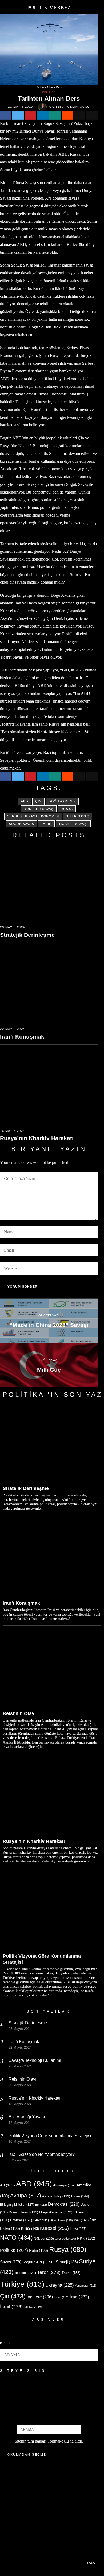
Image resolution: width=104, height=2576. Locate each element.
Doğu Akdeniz (62, 801)
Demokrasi (64, 2204)
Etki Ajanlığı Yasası (27, 2117)
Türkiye (22, 2284)
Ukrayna (60, 2285)
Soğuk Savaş (21, 824)
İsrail (11, 2307)
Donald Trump (23, 2212)
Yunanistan (86, 2286)
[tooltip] (6, 115)
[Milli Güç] (49, 1365)
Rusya (67, 809)
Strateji (67, 2262)
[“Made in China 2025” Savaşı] (49, 1321)
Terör (49, 2272)
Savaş (11, 2262)
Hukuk (65, 2220)
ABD (25, 801)
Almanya (64, 2185)
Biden (80, 2196)
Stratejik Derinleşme (27, 935)
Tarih (46, 824)
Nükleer (44, 2239)
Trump (71, 2273)
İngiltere (40, 2297)
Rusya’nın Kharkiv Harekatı (37, 1138)
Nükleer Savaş (39, 809)
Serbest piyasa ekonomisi (33, 816)
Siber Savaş (78, 816)
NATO (16, 2238)
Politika (49, 92)
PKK (86, 2238)
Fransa (21, 2220)
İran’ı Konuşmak (22, 1037)
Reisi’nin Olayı (19, 1713)
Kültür (30, 2229)
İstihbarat (34, 2307)
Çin (38, 801)
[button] (91, 2355)
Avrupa (26, 2196)
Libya (78, 2229)
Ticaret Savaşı (73, 824)
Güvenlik (45, 2220)
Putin (39, 2250)
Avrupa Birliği (56, 2196)
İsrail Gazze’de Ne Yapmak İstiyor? (42, 2154)
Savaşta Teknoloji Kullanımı (35, 2060)
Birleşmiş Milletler (17, 2205)
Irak (81, 2220)
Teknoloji (25, 2273)
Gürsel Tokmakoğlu (70, 107)
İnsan (61, 2297)
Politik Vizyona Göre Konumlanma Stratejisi (42, 1959)
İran (79, 2297)
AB (7, 2185)
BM (41, 2205)
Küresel (54, 2228)
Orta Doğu (65, 2239)
